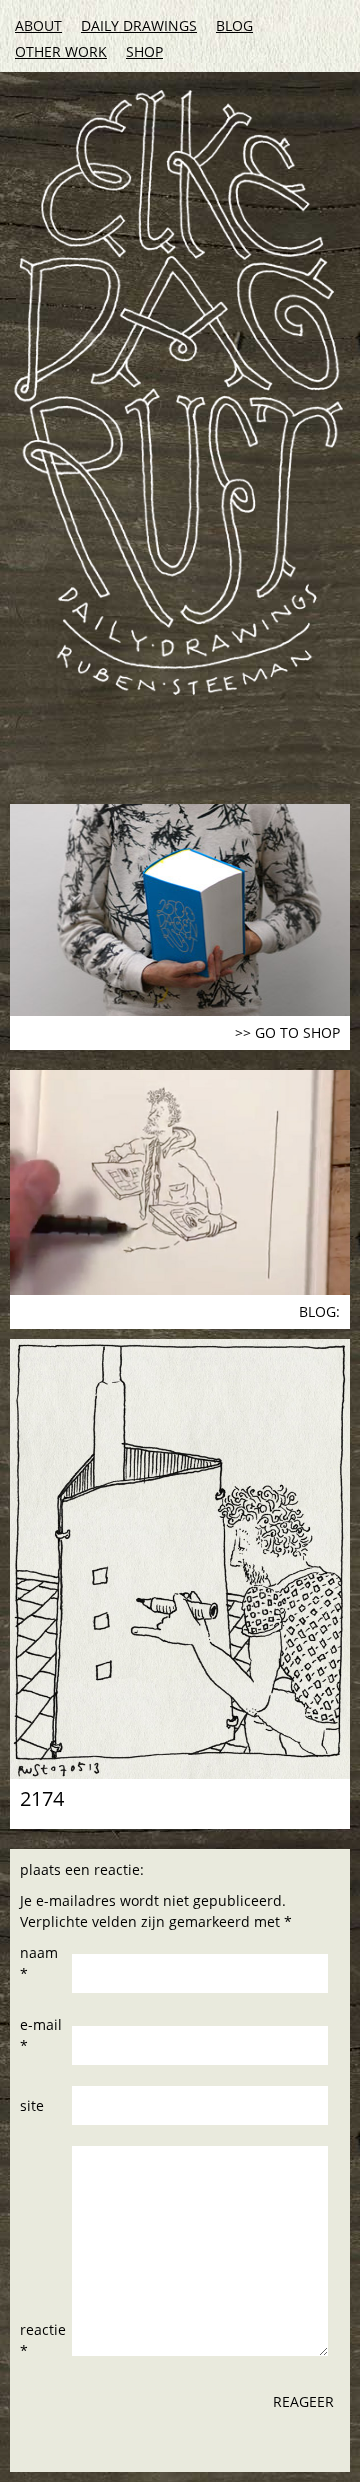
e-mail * (41, 2035)
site (32, 2105)
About (38, 25)
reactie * (43, 2340)
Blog (234, 25)
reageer (303, 2401)
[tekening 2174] (180, 1559)
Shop (144, 51)
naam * (39, 1963)
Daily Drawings (139, 25)
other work (61, 51)
